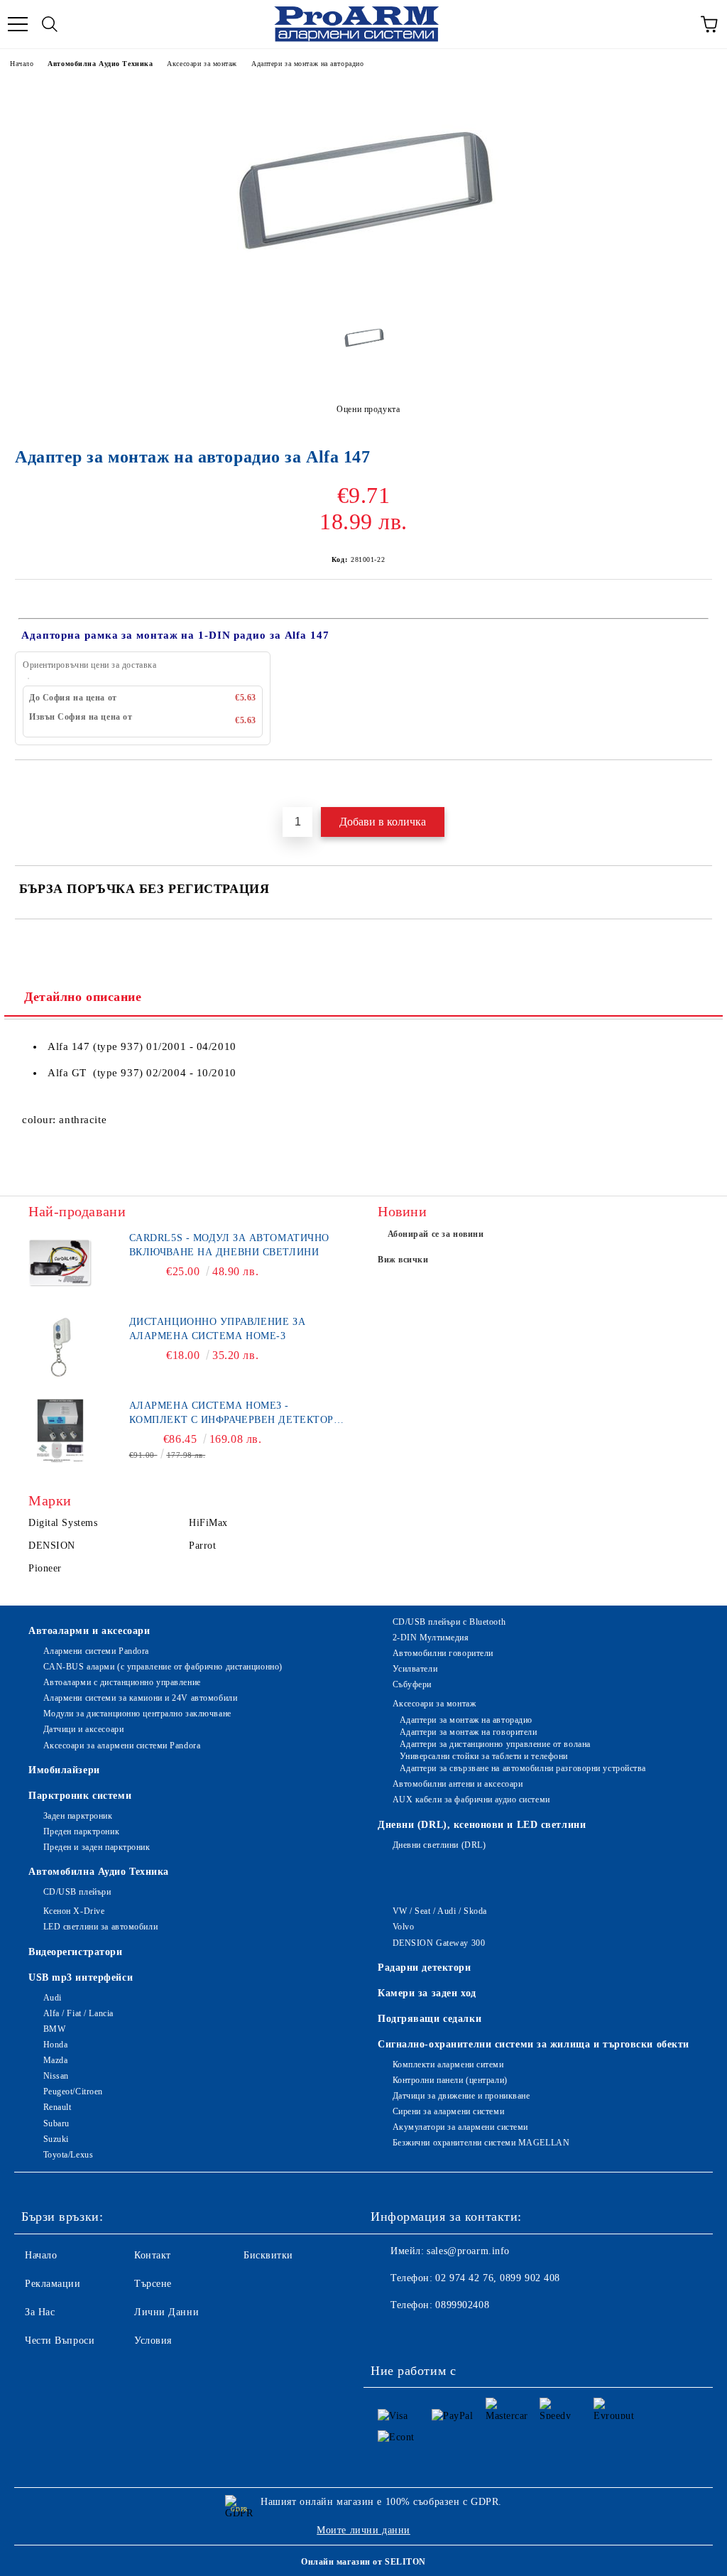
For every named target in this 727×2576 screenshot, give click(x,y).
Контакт (153, 2255)
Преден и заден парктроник (97, 1847)
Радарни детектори (425, 1968)
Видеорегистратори (76, 1952)
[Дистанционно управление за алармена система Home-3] (60, 1347)
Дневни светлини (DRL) (439, 1845)
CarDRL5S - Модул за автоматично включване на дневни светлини (229, 1245)
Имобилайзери (64, 1770)
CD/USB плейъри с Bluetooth (449, 1622)
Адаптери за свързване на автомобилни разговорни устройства (523, 1768)
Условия (153, 2340)
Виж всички (403, 1260)
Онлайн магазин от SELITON (363, 2562)
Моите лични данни (363, 2530)
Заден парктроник (78, 1816)
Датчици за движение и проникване (461, 2096)
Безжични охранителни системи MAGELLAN (481, 2143)
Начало (22, 64)
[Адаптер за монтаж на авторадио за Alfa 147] (363, 299)
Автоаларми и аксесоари (89, 1631)
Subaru (56, 2123)
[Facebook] (389, 2334)
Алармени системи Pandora (96, 1651)
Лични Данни (166, 2312)
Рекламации (53, 2284)
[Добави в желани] (702, 784)
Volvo (403, 1927)
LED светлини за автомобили (100, 1927)
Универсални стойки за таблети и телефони (484, 1756)
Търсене (153, 2284)
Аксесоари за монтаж (202, 64)
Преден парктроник (81, 1831)
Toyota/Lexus (68, 2155)
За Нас (40, 2312)
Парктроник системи (80, 1796)
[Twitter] (420, 2334)
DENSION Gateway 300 (439, 1943)
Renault (57, 2107)
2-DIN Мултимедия (431, 1638)
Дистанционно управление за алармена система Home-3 (218, 1329)
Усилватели (415, 1669)
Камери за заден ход (427, 1993)
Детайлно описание (83, 997)
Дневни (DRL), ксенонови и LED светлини (482, 1825)
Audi (53, 1998)
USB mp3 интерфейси (81, 1977)
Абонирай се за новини (436, 1234)
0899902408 (462, 2305)
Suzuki (56, 2139)
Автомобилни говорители (443, 1653)
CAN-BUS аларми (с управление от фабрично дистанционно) (163, 1667)
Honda (55, 2045)
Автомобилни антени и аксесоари (458, 1784)
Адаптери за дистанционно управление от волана (495, 1744)
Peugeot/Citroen (73, 2091)
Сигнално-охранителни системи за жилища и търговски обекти (534, 2044)
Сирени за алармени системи (448, 2111)
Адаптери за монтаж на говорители (468, 1732)
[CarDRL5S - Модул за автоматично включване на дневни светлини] (60, 1263)
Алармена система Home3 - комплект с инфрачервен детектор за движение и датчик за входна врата (231, 1414)
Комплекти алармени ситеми (448, 2064)
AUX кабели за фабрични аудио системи (471, 1800)
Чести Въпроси (60, 2340)
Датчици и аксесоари (83, 1729)
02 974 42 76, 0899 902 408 (498, 2278)
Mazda (55, 2060)
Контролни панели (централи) (450, 2080)
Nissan (56, 2076)
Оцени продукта (368, 409)
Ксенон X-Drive (74, 1911)
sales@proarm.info (468, 2251)
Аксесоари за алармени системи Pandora (122, 1746)
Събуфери (412, 1684)
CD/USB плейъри (77, 1892)
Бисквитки (268, 2255)
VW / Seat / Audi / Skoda (440, 1911)
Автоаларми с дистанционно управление (122, 1682)
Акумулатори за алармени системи (460, 2127)
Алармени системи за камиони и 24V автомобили (140, 1698)
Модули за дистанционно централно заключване (137, 1714)
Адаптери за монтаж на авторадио (307, 64)
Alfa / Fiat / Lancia (78, 2013)
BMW (54, 2029)
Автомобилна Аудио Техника (100, 64)
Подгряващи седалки (430, 2019)
